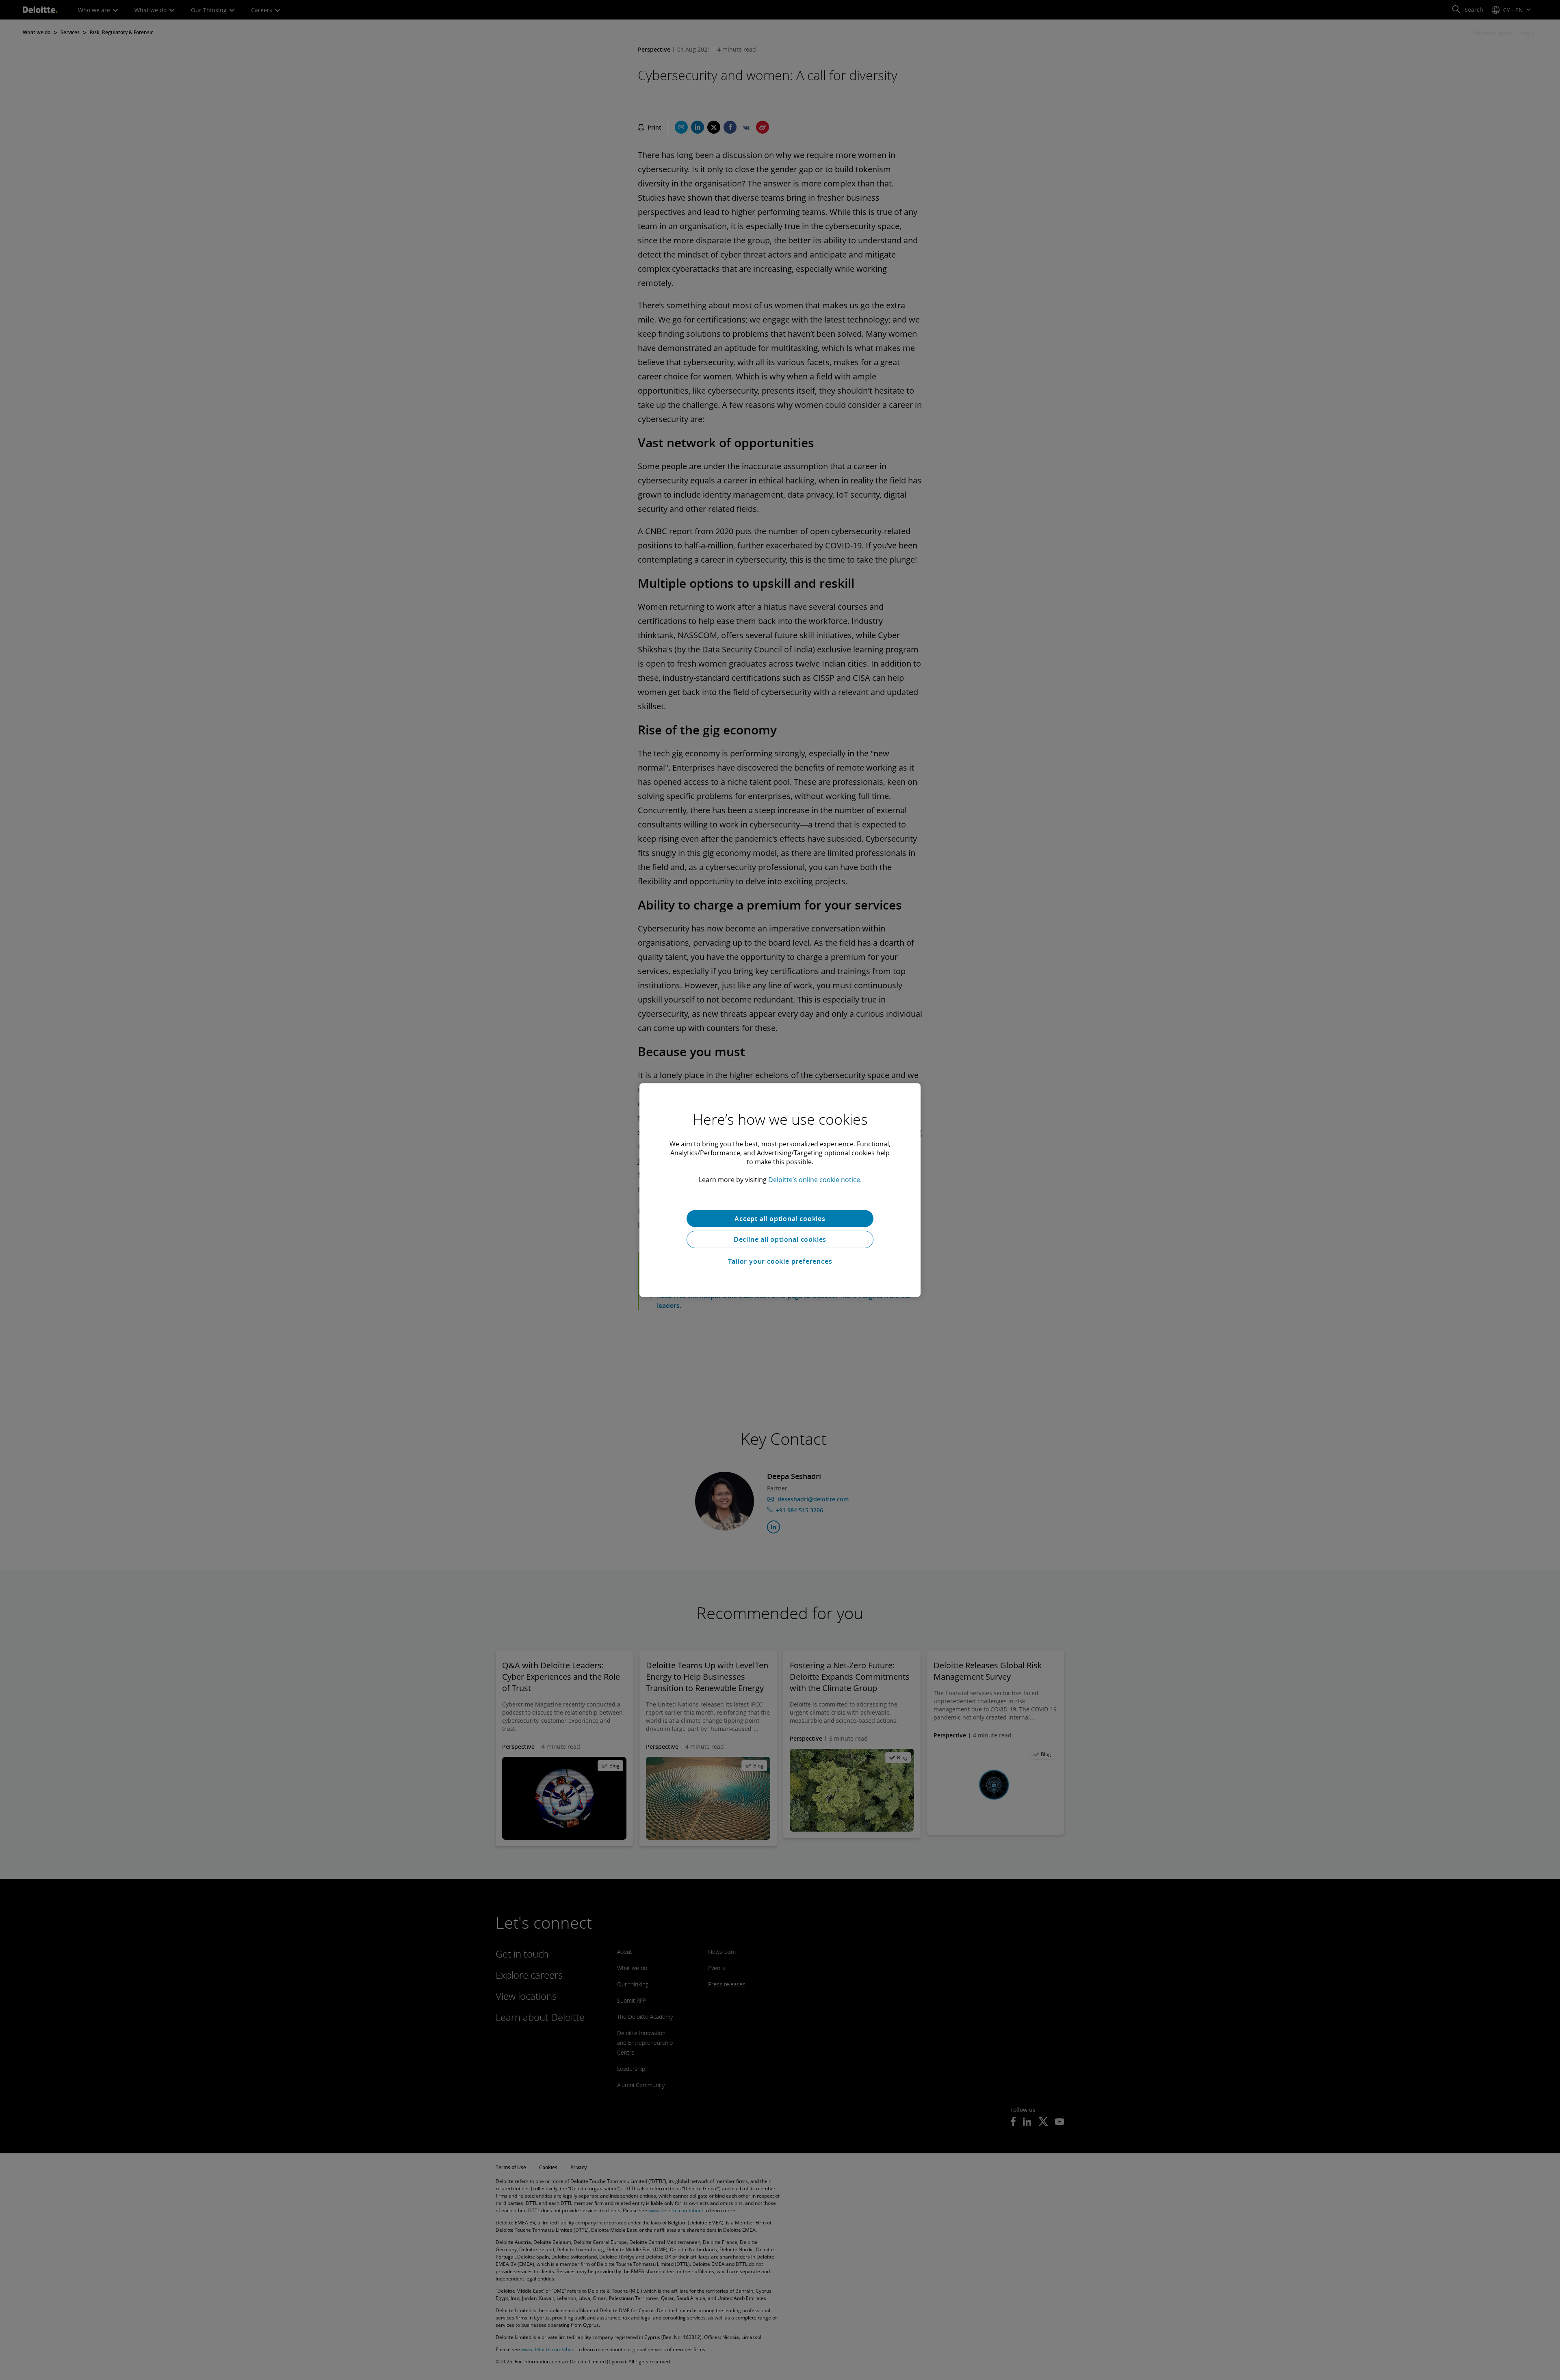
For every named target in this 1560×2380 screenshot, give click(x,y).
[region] (780, 1190)
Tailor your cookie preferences (780, 1261)
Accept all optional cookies (780, 1218)
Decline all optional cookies (780, 1239)
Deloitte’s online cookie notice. (815, 1179)
